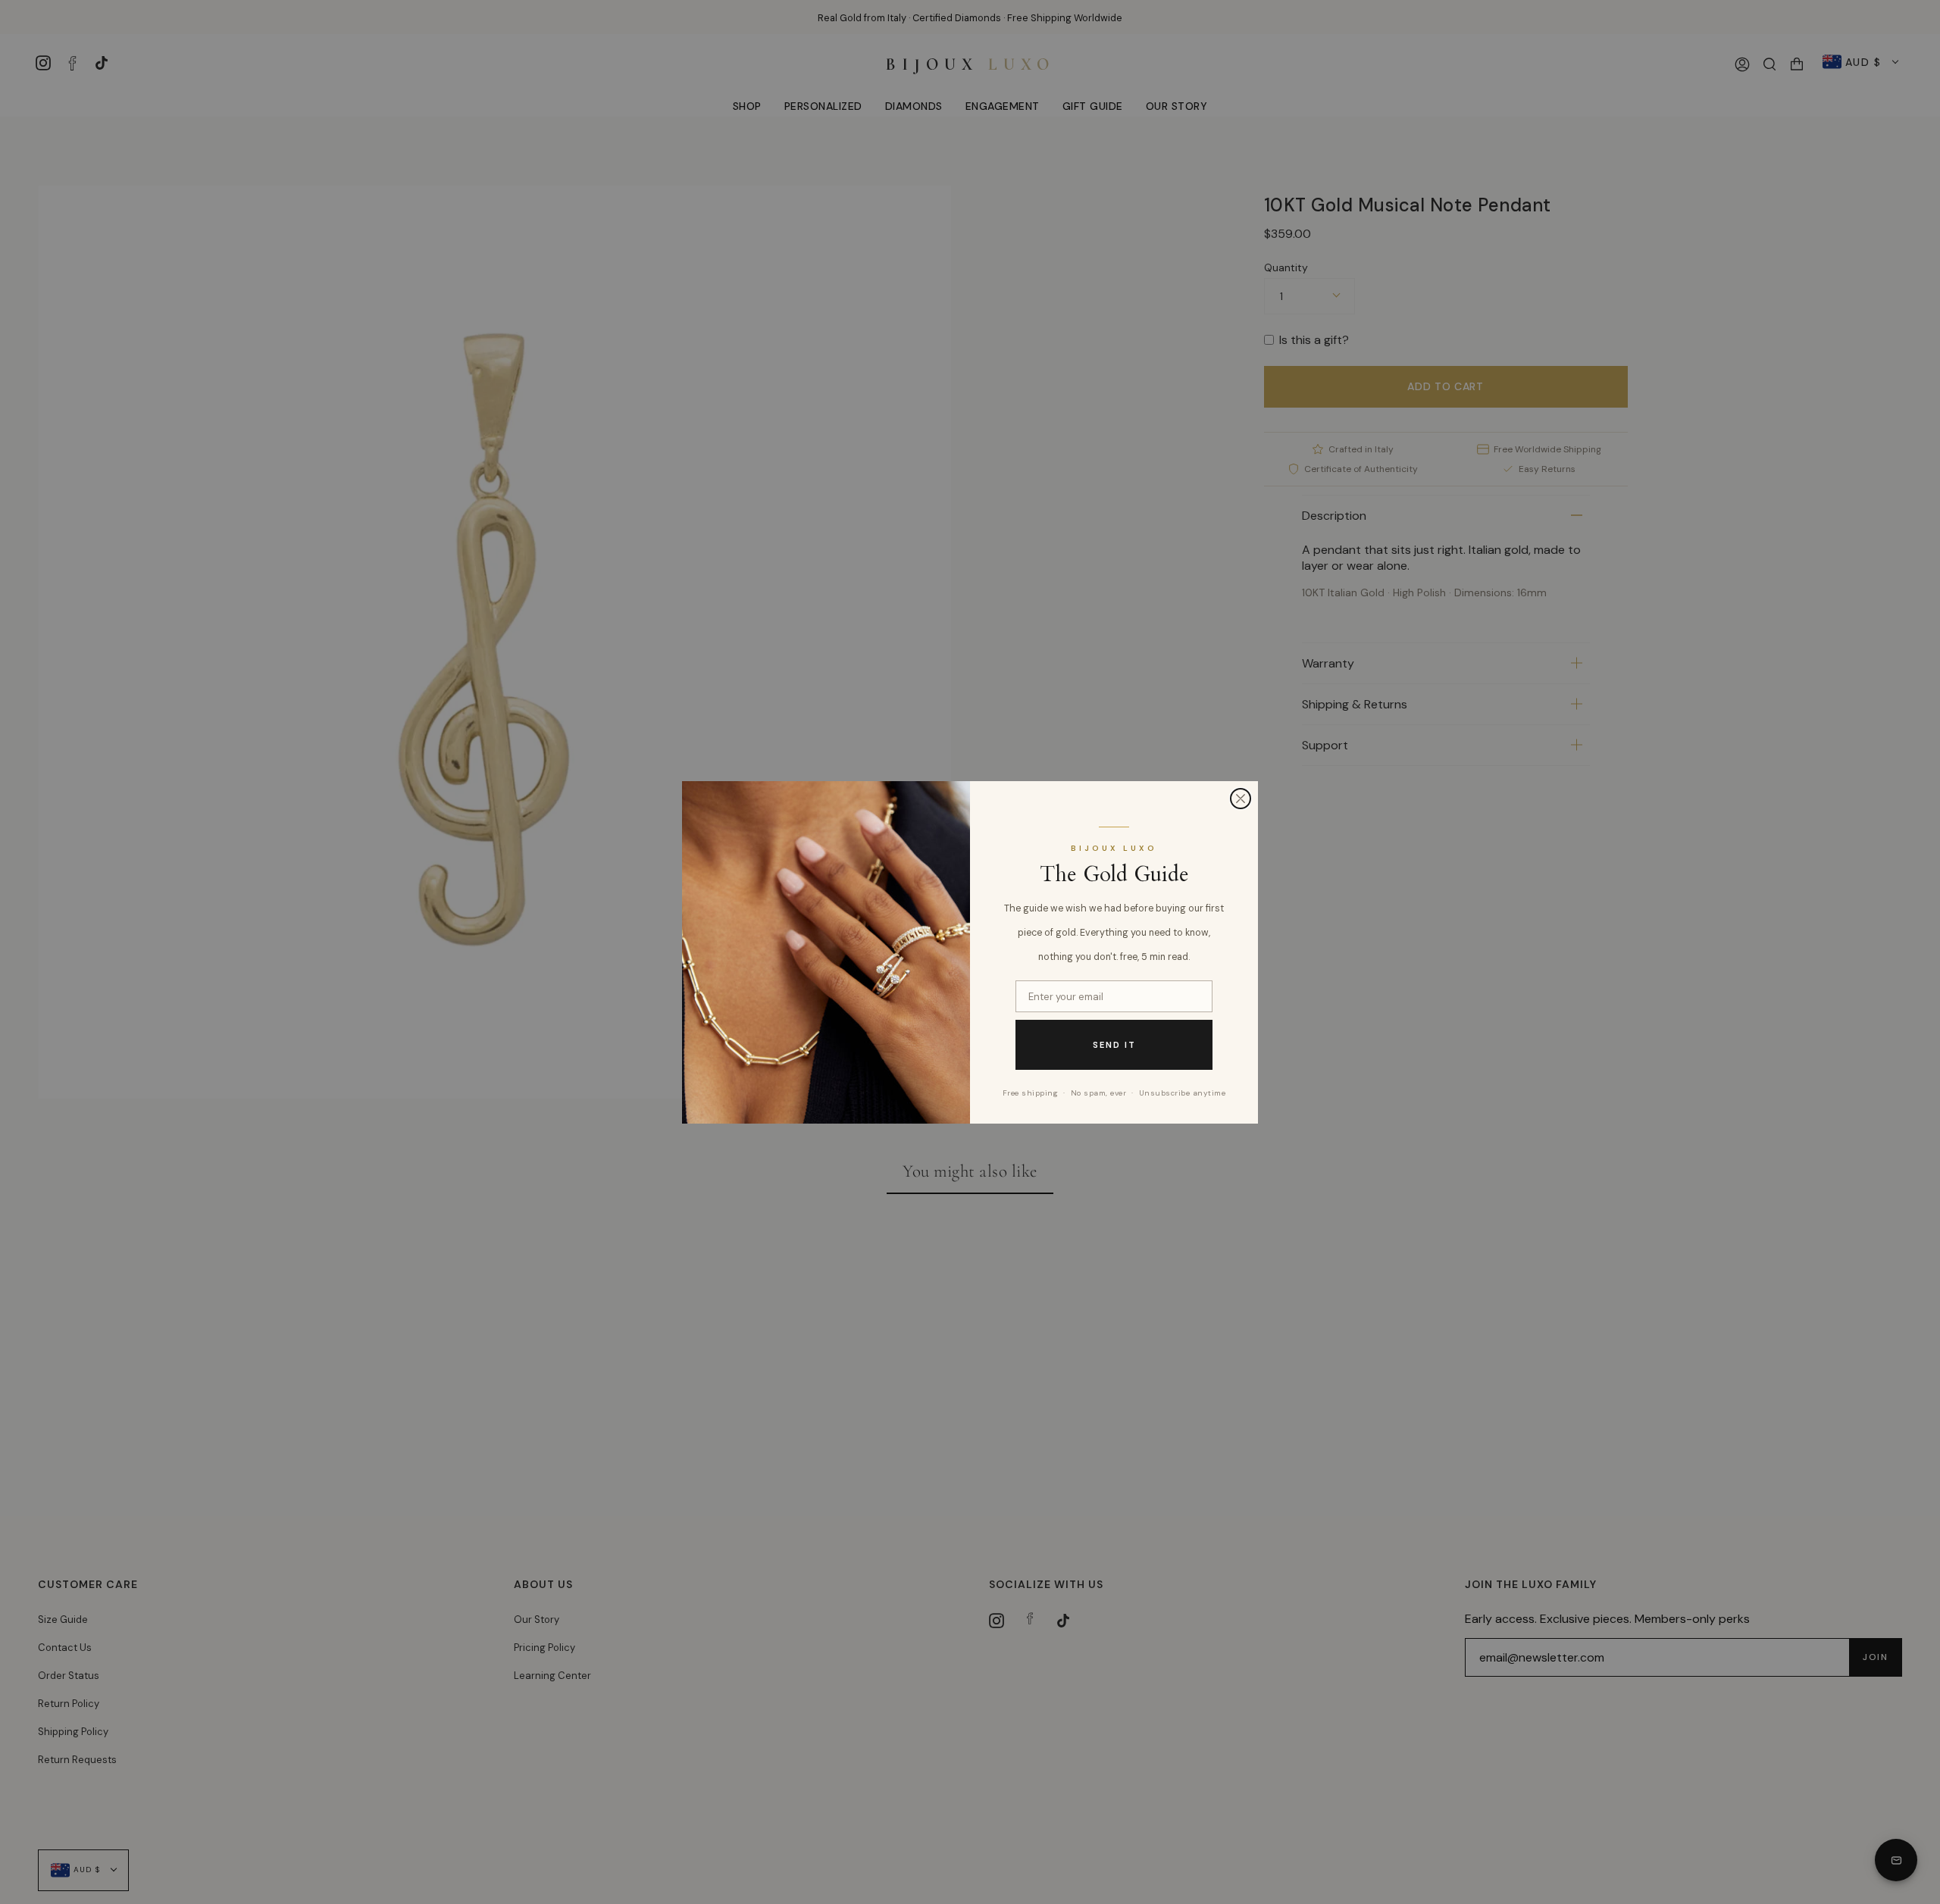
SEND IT (1114, 1044)
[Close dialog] (1241, 799)
